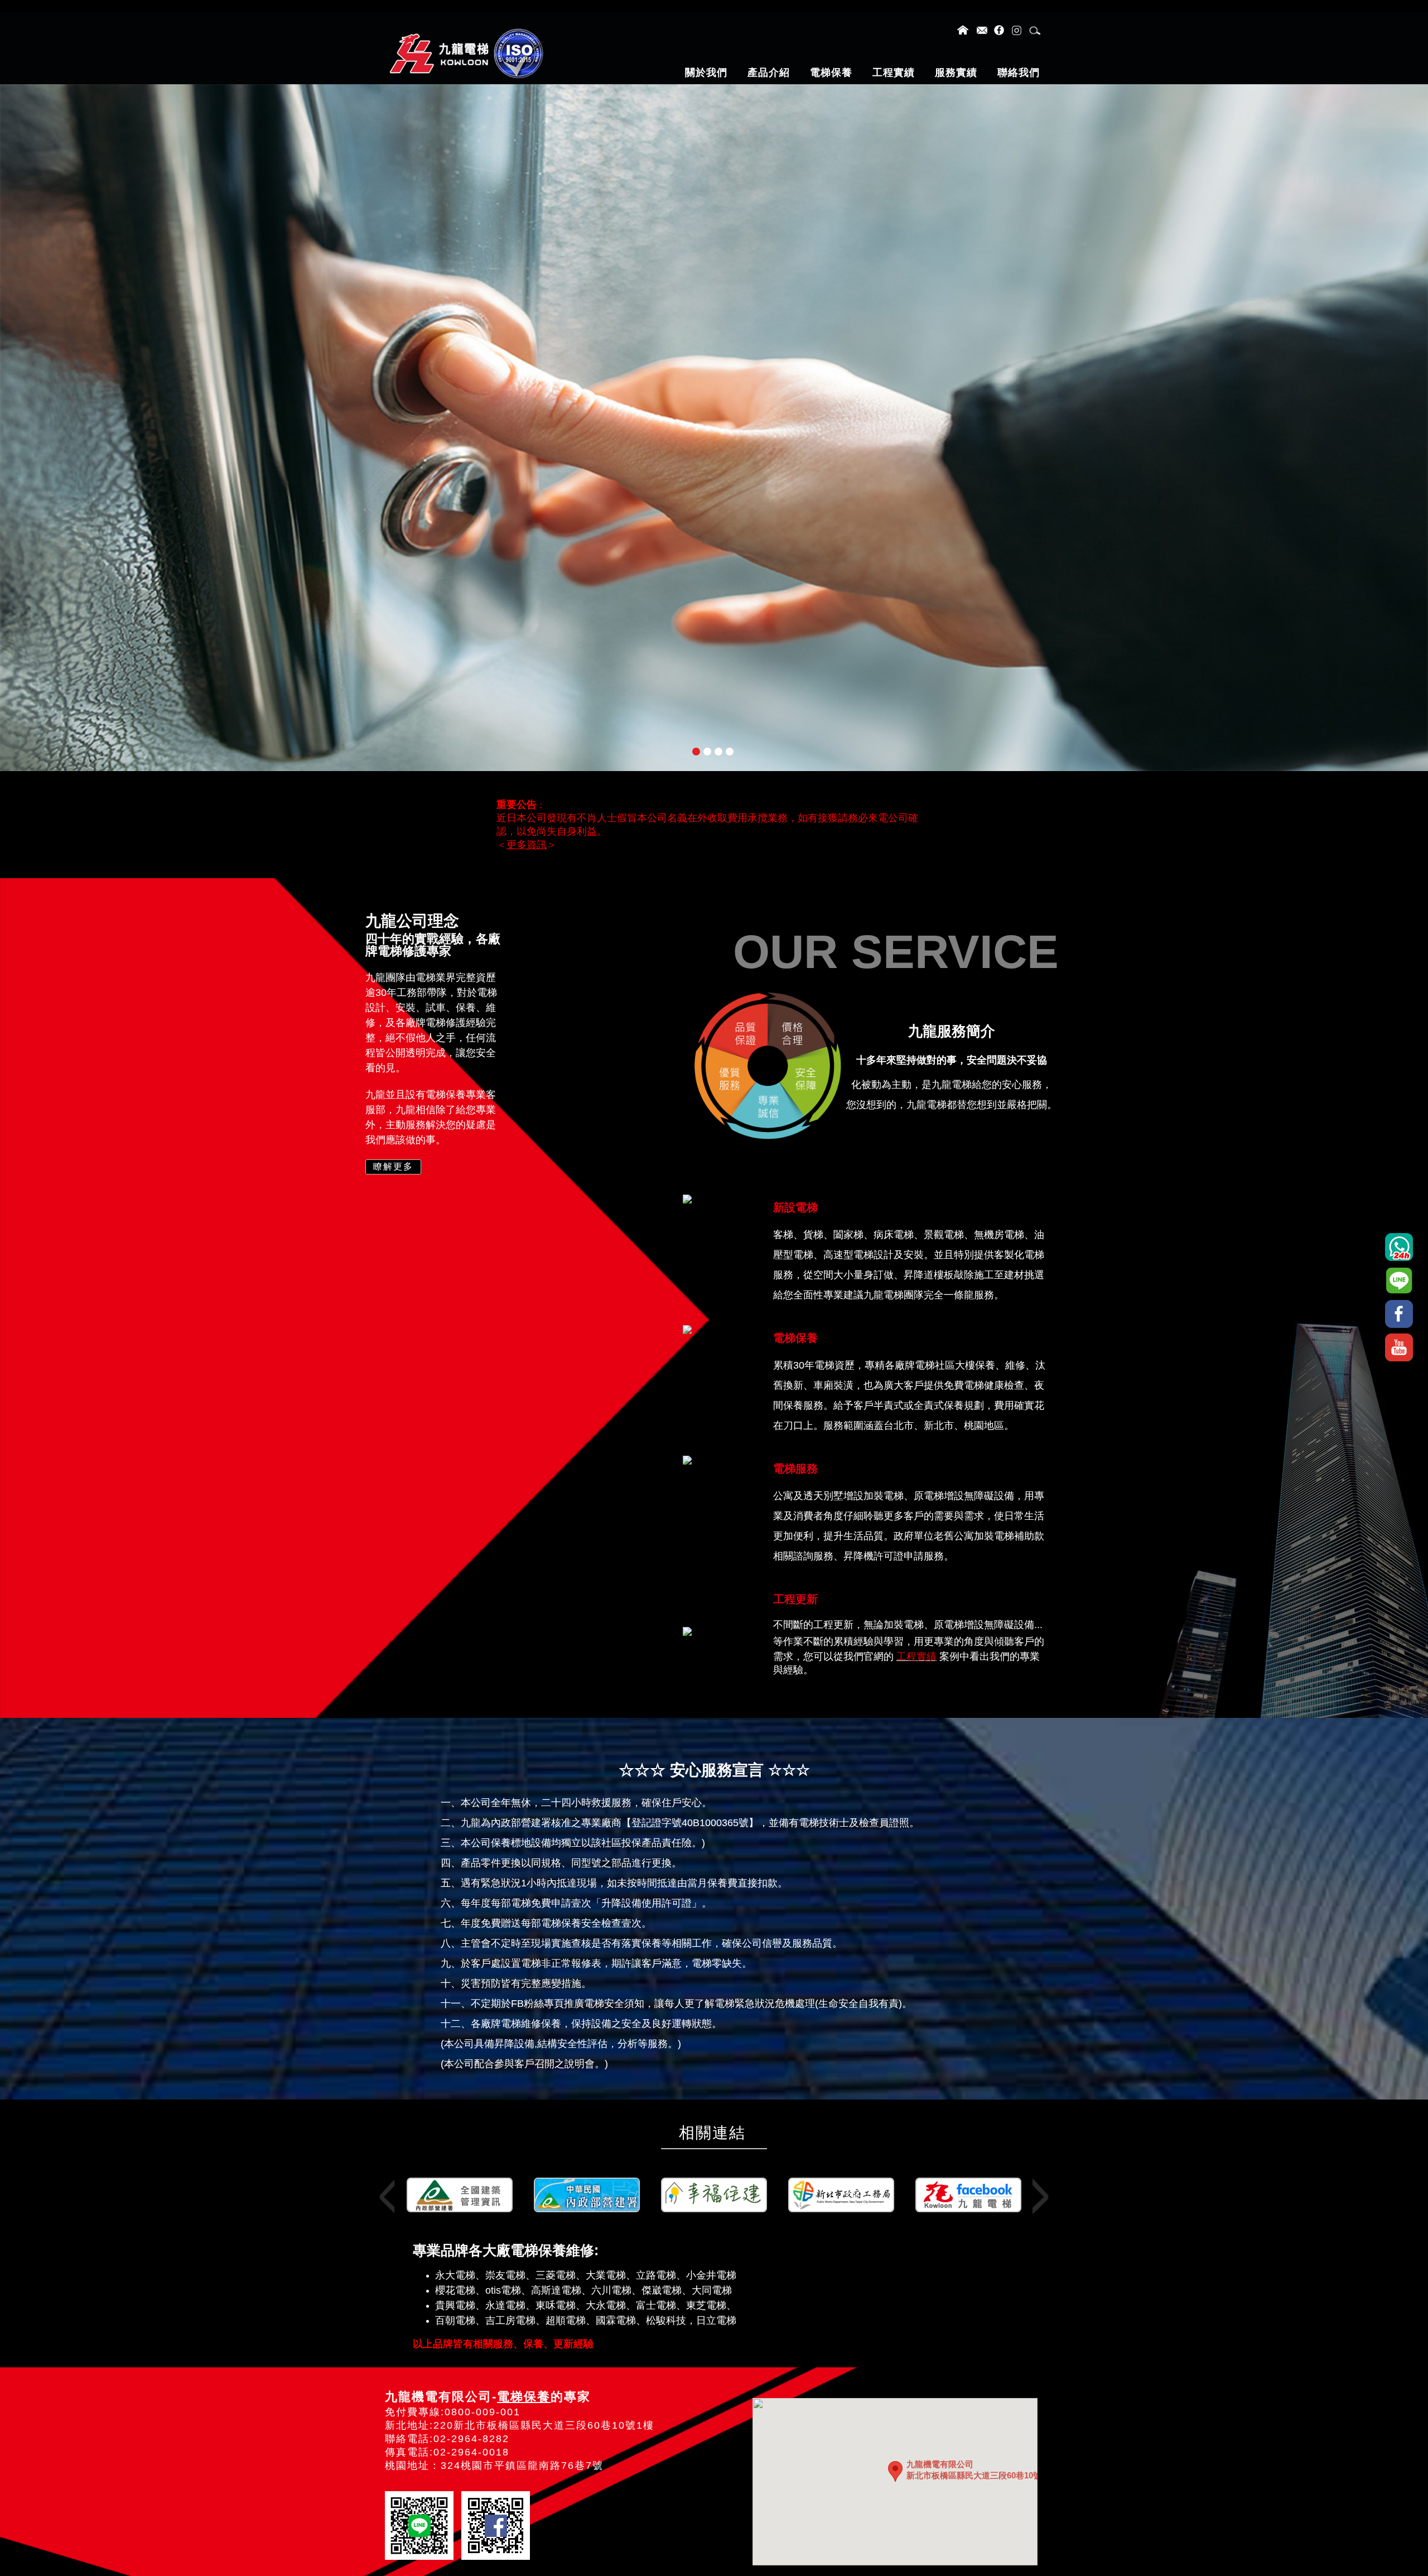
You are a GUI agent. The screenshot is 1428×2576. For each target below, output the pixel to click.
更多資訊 (527, 845)
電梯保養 (524, 2397)
